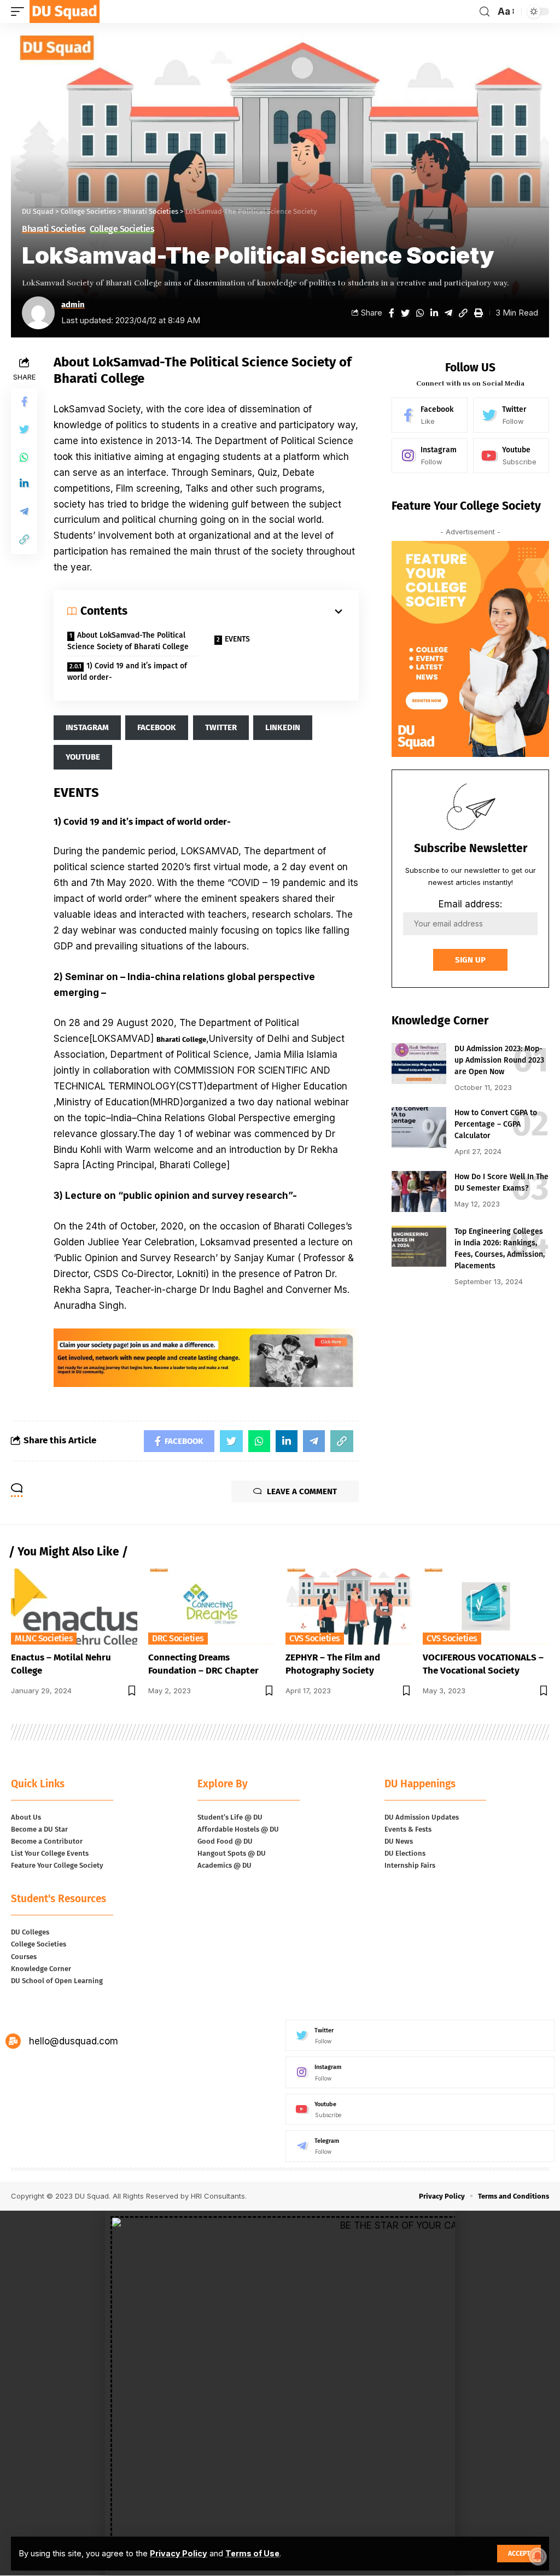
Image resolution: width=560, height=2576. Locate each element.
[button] (280, 2571)
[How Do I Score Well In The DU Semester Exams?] (419, 1191)
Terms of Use (252, 2553)
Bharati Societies (54, 229)
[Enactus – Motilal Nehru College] (74, 1607)
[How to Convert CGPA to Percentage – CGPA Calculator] (419, 1127)
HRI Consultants (218, 2196)
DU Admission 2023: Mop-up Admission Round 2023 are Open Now (499, 1060)
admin (73, 305)
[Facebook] (430, 415)
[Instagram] (430, 456)
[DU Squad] (65, 11)
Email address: (470, 904)
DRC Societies (178, 1638)
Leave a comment (302, 1491)
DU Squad (92, 2196)
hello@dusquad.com (74, 2041)
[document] (280, 2393)
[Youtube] (511, 456)
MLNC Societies (44, 1638)
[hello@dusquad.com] (13, 2041)
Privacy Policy (179, 2553)
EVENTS (237, 639)
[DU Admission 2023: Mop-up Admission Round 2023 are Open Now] (419, 1063)
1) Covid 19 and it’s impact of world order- (127, 672)
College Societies (122, 229)
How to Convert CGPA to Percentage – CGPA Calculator (496, 1124)
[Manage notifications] (538, 2556)
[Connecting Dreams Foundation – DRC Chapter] (211, 1607)
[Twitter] (511, 415)
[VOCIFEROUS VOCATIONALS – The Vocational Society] (486, 1607)
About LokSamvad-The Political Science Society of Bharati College (128, 641)
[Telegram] (420, 2146)
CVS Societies (315, 1638)
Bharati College (181, 1039)
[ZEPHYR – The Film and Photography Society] (349, 1607)
